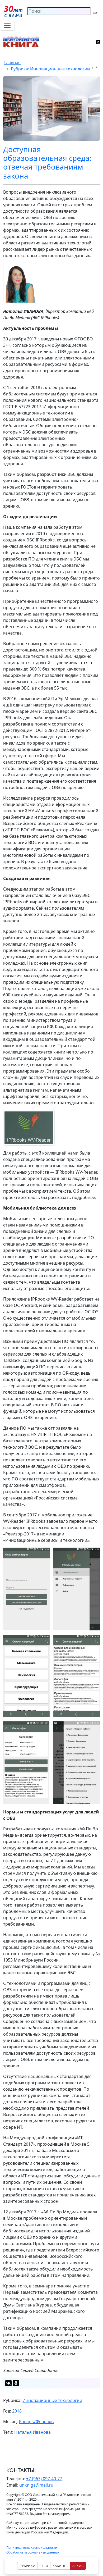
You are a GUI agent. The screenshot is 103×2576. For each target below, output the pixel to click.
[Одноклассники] (16, 2383)
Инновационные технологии (52, 2400)
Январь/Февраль (36, 2422)
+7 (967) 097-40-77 (44, 2479)
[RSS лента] (98, 42)
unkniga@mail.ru (36, 2485)
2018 (17, 2411)
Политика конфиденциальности (32, 2548)
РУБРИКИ (27, 2566)
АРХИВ (78, 2566)
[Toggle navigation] (7, 25)
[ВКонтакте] (8, 2383)
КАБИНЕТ (60, 2566)
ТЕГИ (44, 2566)
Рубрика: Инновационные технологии (50, 69)
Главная (12, 62)
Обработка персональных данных (33, 2552)
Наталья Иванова (32, 2432)
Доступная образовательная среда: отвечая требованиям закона (47, 162)
